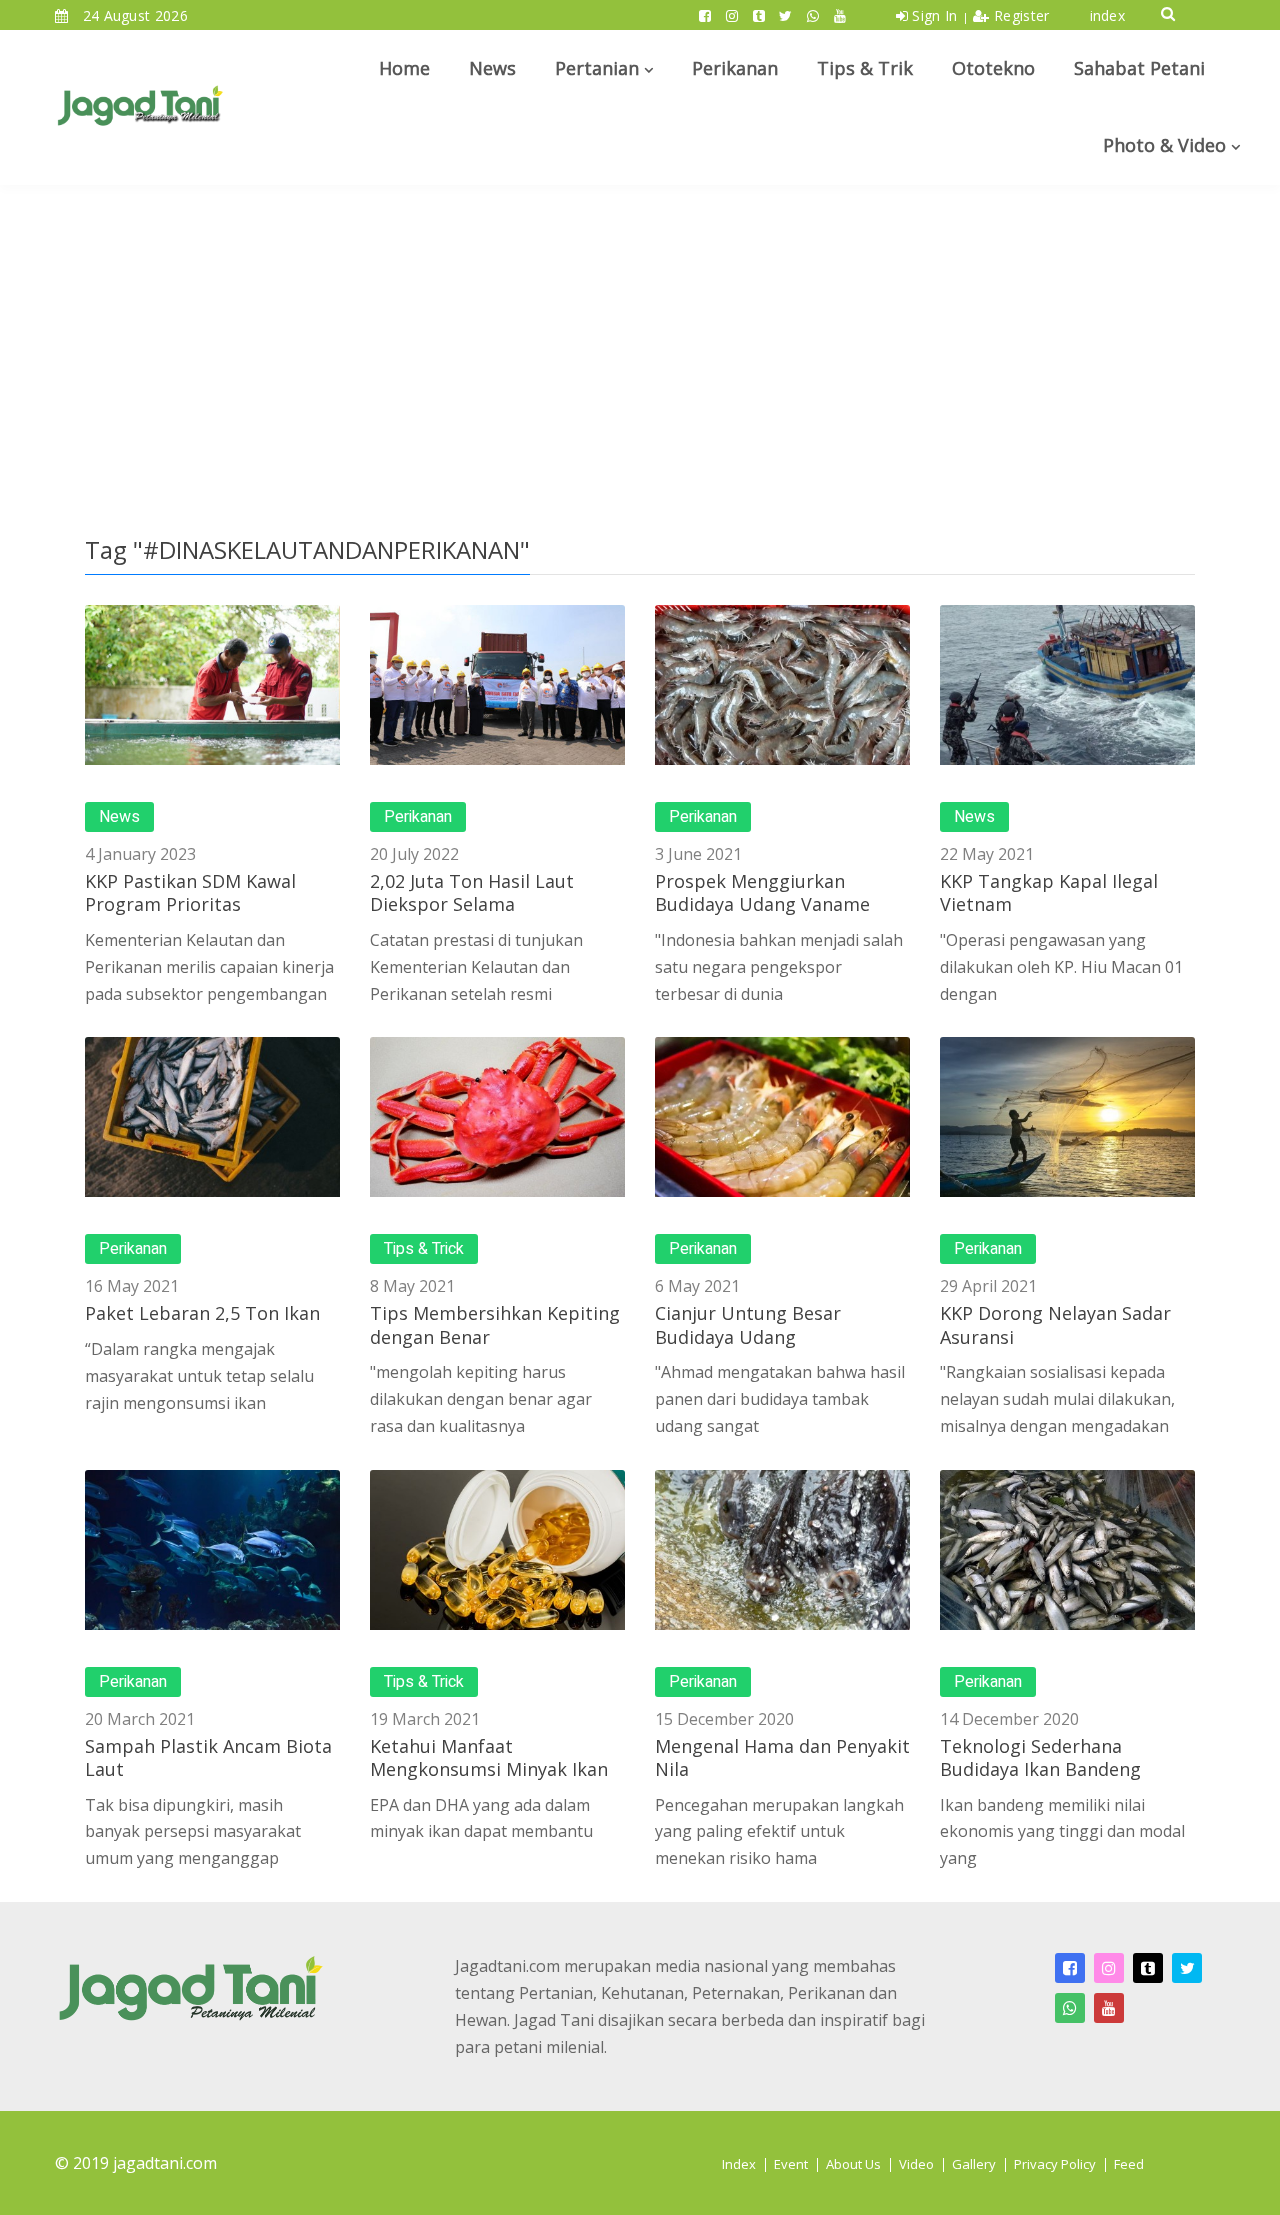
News (492, 68)
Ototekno (993, 68)
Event (791, 2164)
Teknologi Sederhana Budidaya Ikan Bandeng (1040, 1757)
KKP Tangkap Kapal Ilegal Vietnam (1049, 892)
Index (739, 2164)
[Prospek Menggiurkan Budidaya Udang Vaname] (782, 685)
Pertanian (597, 68)
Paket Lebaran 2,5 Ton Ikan (202, 1313)
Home (404, 68)
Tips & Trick (424, 1249)
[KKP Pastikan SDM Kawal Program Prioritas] (212, 685)
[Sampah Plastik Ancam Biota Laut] (212, 1550)
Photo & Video (1164, 145)
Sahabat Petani (1139, 68)
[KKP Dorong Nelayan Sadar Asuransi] (1067, 1117)
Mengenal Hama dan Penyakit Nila (782, 1757)
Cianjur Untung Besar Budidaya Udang (748, 1324)
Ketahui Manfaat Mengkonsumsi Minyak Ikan (489, 1757)
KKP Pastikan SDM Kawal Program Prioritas (190, 892)
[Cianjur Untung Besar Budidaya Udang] (782, 1117)
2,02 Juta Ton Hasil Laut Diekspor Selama (472, 892)
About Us (853, 2164)
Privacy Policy (1055, 2164)
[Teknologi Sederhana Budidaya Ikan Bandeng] (1067, 1550)
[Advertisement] (640, 335)
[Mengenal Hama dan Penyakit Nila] (782, 1550)
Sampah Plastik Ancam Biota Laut (208, 1757)
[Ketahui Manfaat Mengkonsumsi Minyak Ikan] (497, 1550)
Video (916, 2164)
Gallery (974, 2164)
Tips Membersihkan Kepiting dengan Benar (495, 1324)
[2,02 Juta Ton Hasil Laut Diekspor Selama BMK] (497, 685)
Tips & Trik (865, 68)
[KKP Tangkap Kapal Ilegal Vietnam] (1067, 685)
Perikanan (735, 68)
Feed (1129, 2164)
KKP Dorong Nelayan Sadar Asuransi (1055, 1324)
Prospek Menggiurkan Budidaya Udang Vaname (762, 892)
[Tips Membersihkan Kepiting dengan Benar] (497, 1117)
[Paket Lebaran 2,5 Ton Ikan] (212, 1117)
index (1108, 15)
